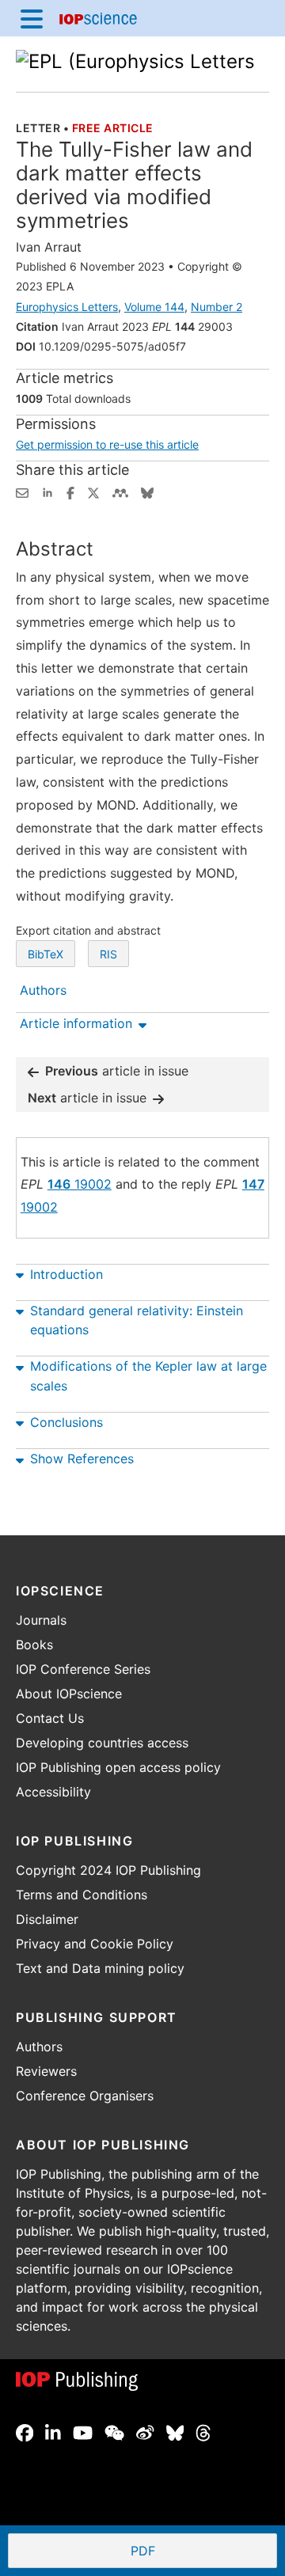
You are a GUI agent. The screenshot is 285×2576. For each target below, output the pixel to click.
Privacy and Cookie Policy (95, 1944)
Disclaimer (47, 1919)
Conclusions (66, 1422)
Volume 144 (154, 307)
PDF (201, 2552)
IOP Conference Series (83, 1669)
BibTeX (46, 954)
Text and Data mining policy (100, 1968)
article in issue (117, 1071)
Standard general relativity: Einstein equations (137, 1320)
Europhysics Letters (67, 307)
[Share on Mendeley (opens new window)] (120, 491)
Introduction (66, 1274)
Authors (39, 2047)
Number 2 (217, 307)
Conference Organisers (85, 2096)
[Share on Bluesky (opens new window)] (147, 491)
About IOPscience (69, 1694)
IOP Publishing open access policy (118, 1767)
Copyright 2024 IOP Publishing (108, 1870)
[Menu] (32, 18)
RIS (108, 954)
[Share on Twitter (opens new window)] (93, 491)
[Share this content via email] (22, 491)
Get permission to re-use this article (107, 444)
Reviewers (46, 2071)
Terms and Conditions (82, 1895)
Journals (41, 1620)
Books (34, 1645)
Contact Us (50, 1718)
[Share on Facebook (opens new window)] (70, 491)
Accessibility (53, 1792)
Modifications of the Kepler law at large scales (148, 1376)
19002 (80, 1184)
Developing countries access (102, 1743)
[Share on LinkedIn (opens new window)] (47, 491)
